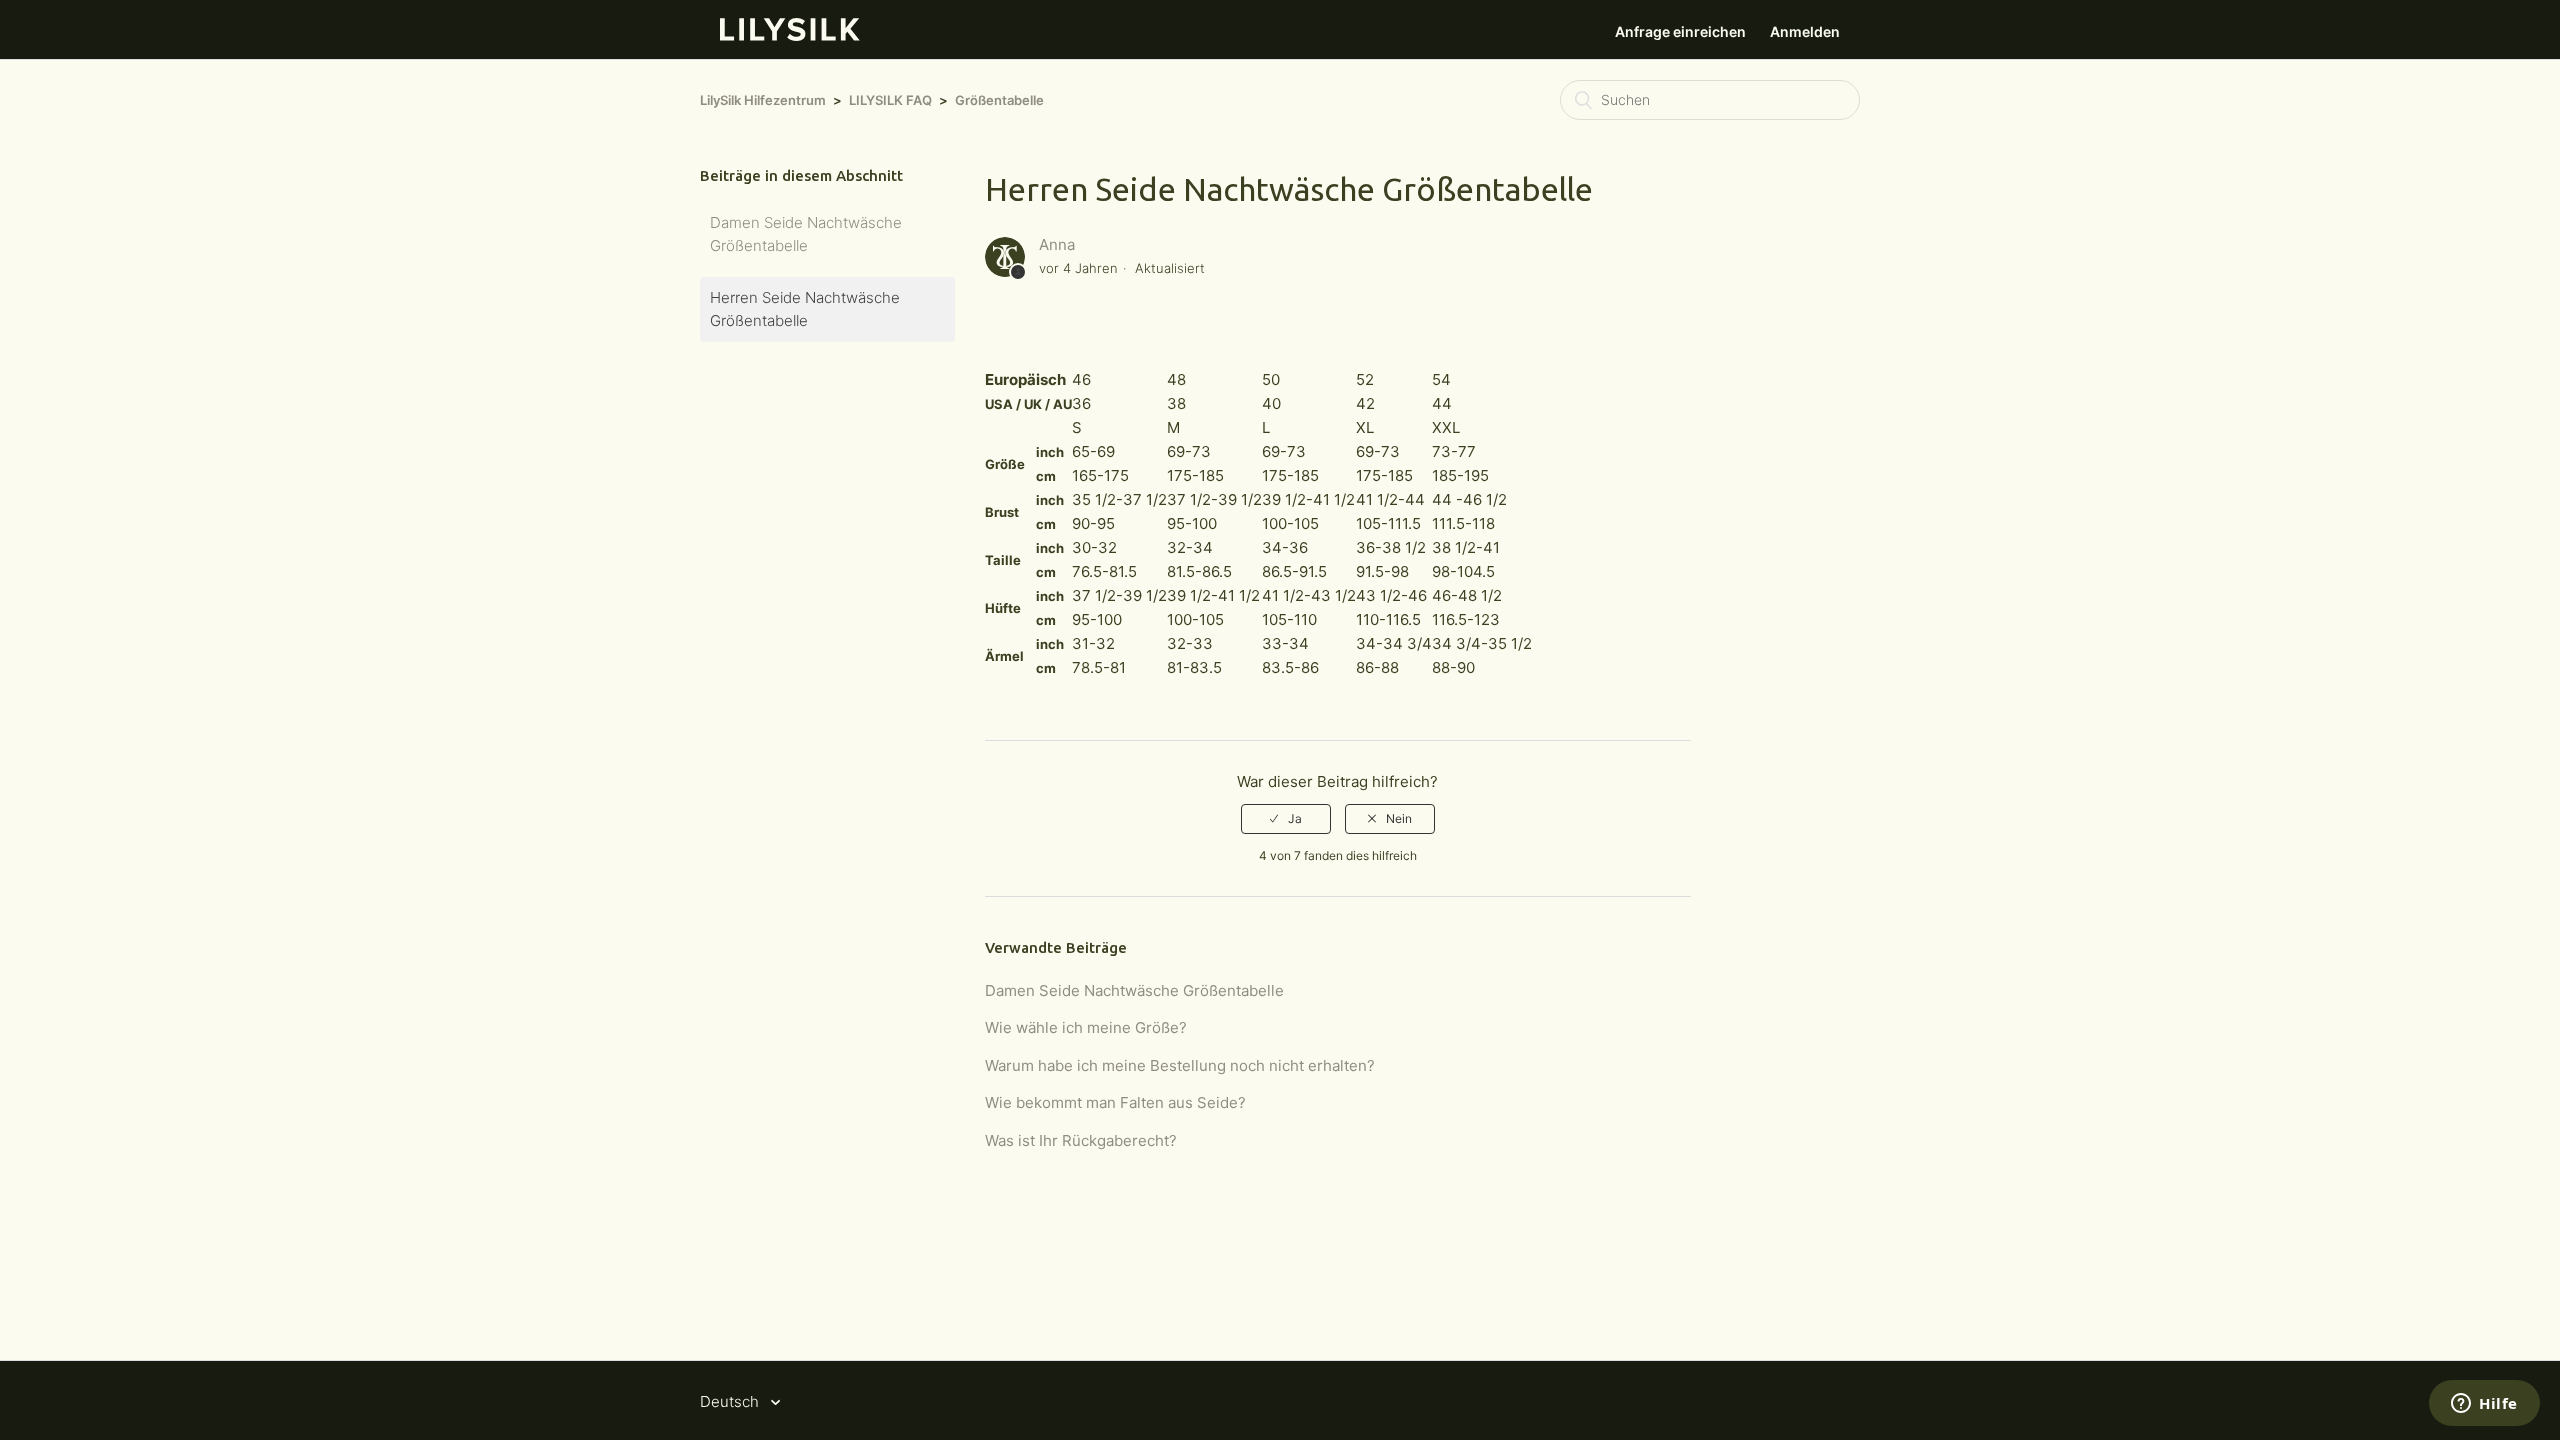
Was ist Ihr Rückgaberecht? (1081, 1140)
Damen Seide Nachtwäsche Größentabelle (806, 234)
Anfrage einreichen (1680, 31)
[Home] (790, 35)
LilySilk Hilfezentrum (763, 100)
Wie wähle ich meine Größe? (1086, 1027)
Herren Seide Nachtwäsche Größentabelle (805, 309)
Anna (1057, 244)
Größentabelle (999, 100)
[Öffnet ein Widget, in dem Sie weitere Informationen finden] (2484, 1405)
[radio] (1286, 819)
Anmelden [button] (1805, 31)
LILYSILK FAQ (890, 100)
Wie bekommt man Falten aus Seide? (1115, 1102)
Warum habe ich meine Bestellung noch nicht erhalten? (1180, 1065)
